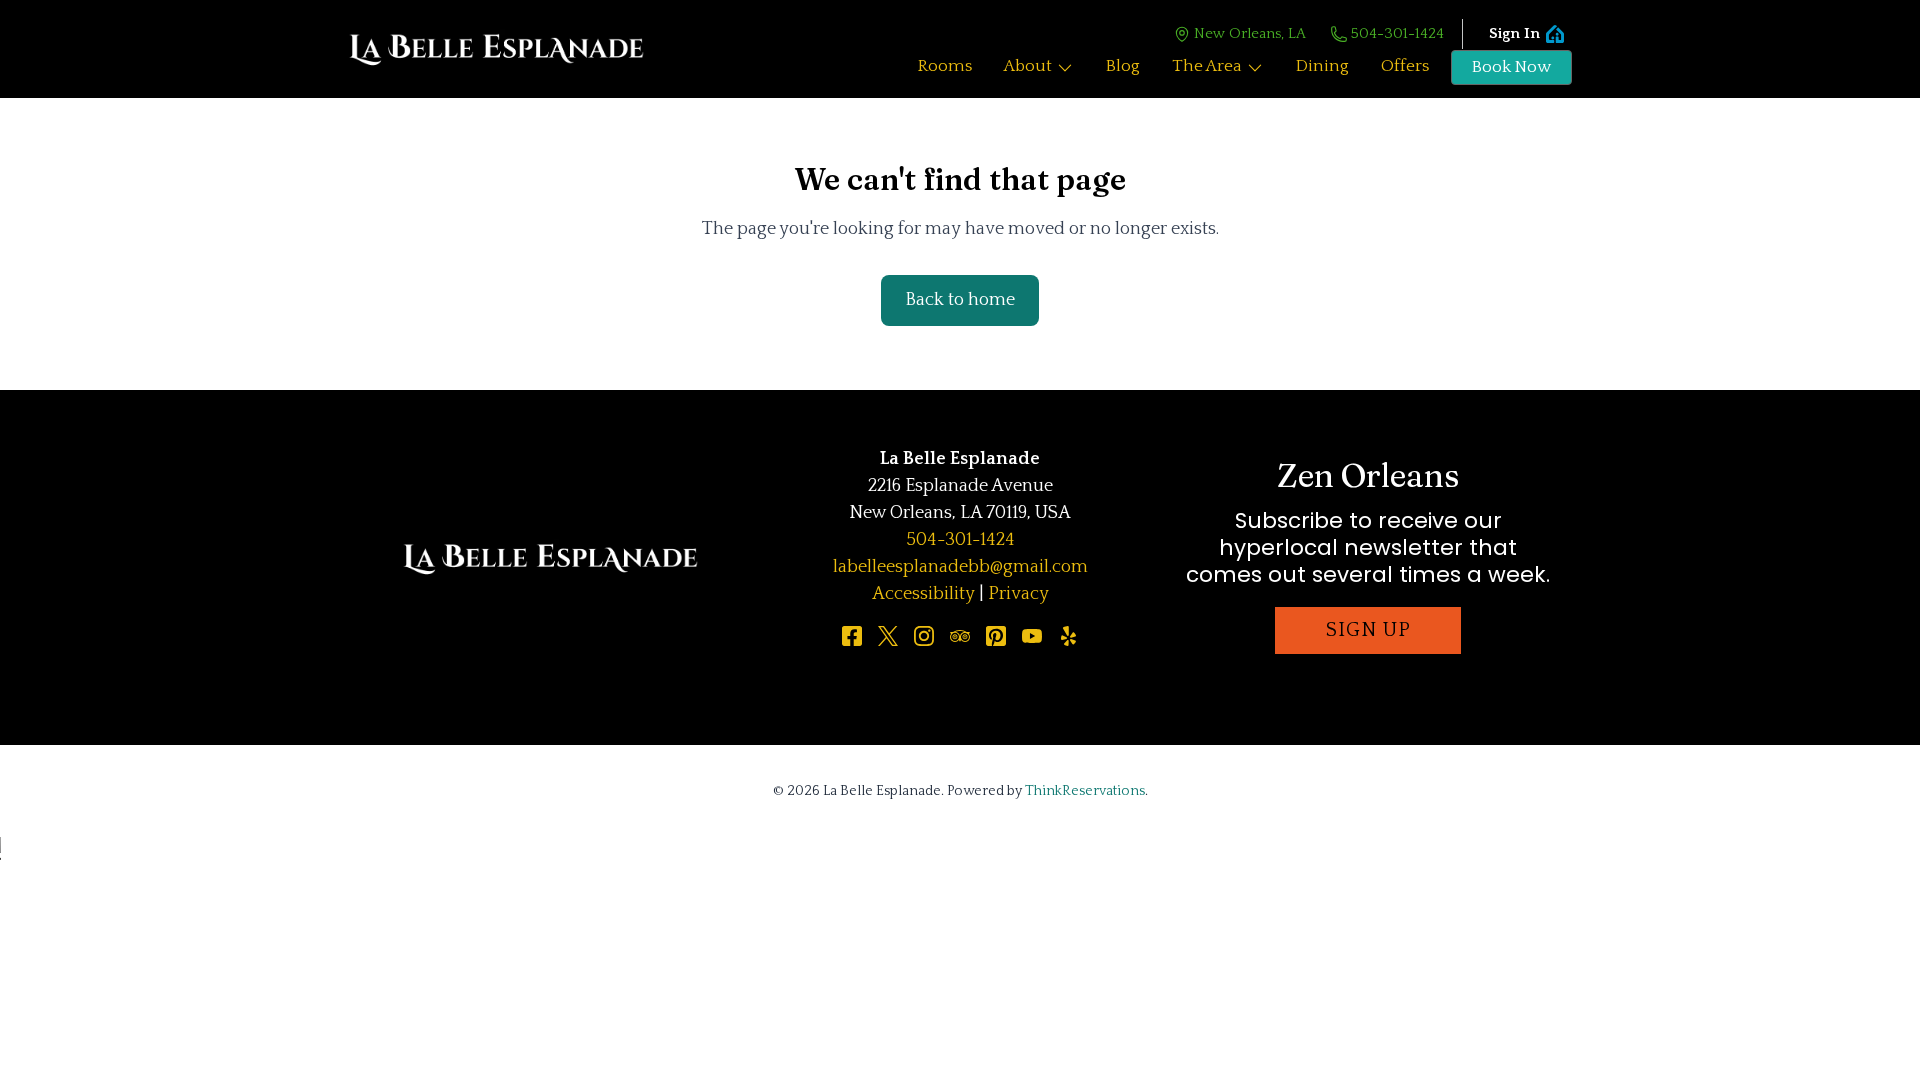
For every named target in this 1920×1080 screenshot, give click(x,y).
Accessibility (923, 594)
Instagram (924, 636)
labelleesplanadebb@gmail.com (960, 567)
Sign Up (1368, 630)
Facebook (852, 636)
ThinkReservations (1085, 791)
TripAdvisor (960, 636)
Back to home (960, 300)
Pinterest (996, 636)
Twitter (888, 636)
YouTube (1032, 636)
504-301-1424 (1397, 33)
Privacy (1018, 594)
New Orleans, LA (1250, 33)
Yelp (1068, 636)
